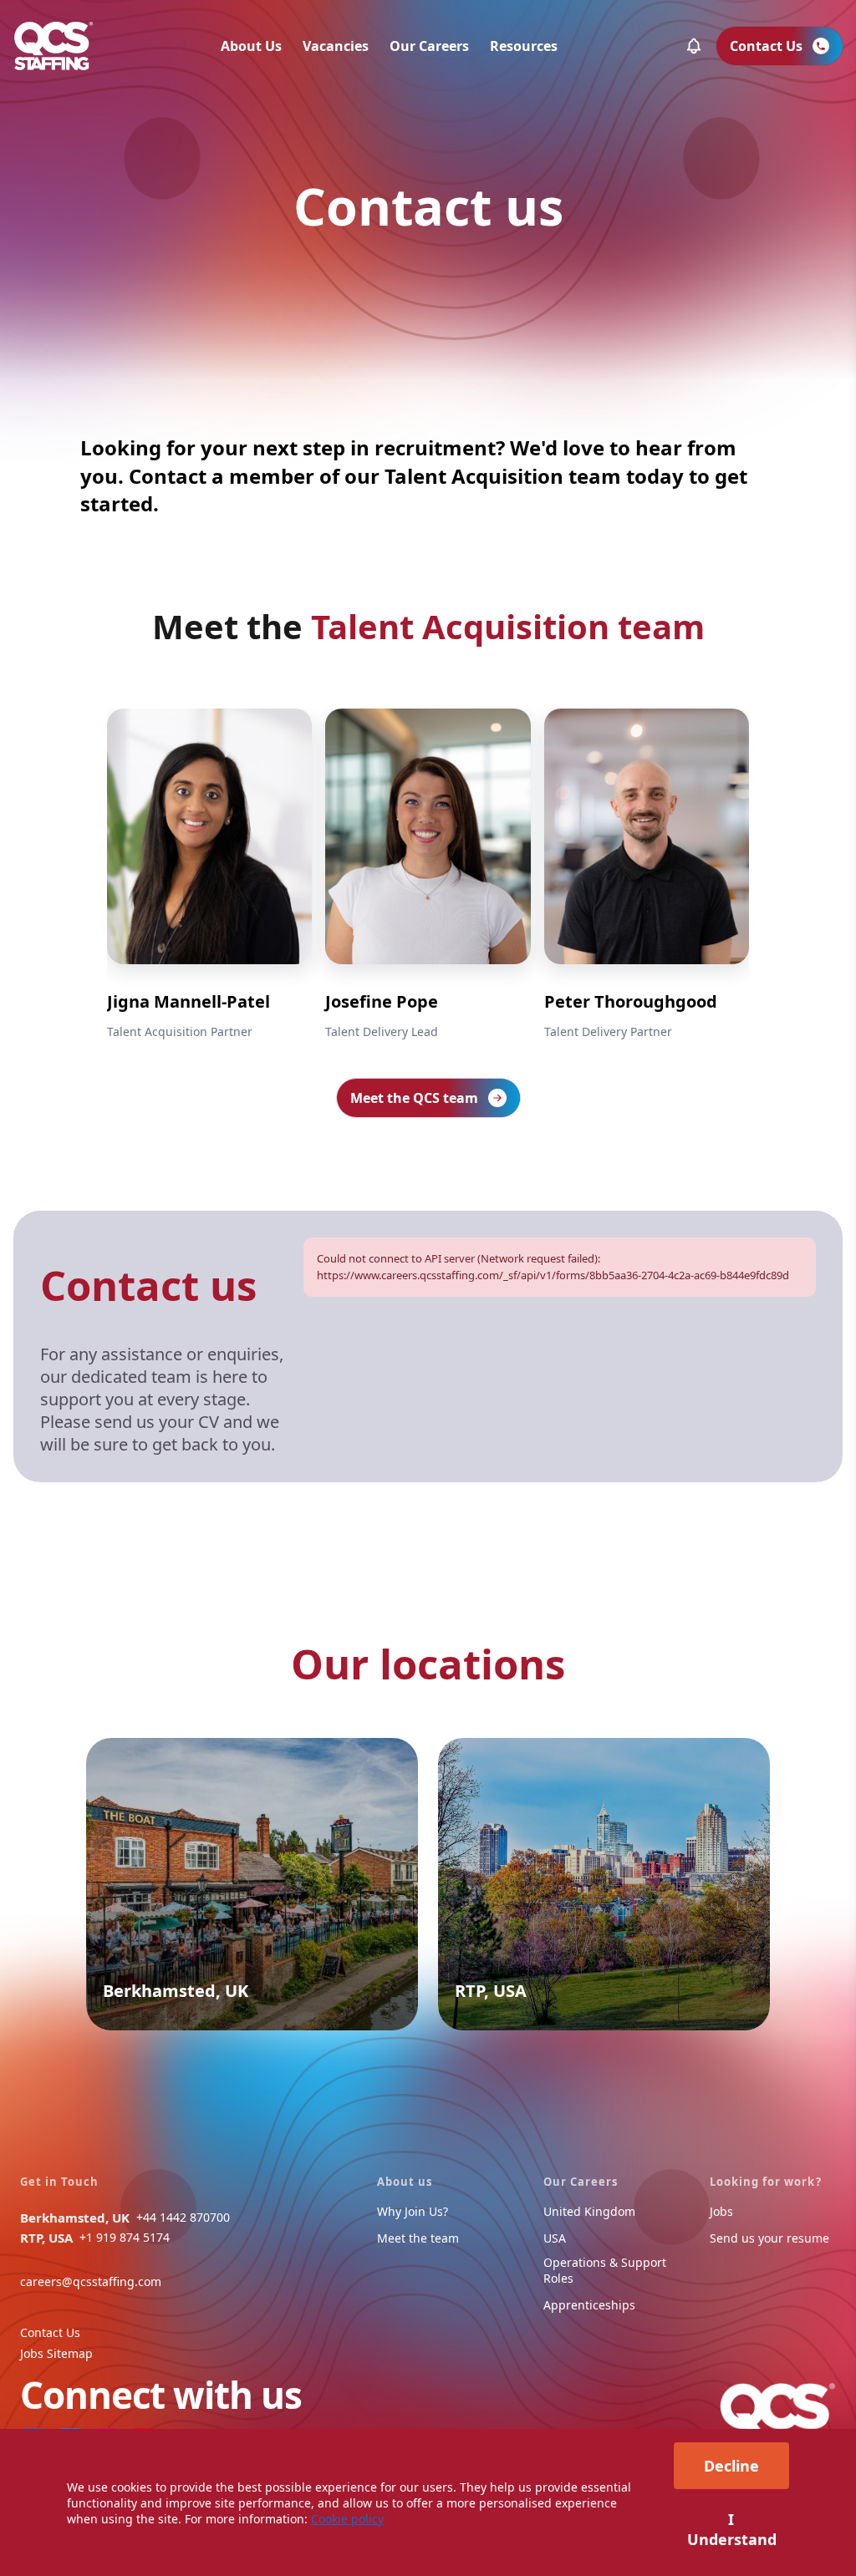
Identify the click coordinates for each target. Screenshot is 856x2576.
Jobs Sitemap (56, 2353)
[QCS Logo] (53, 46)
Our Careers (429, 46)
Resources (524, 46)
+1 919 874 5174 (125, 2237)
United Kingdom (589, 2211)
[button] (694, 46)
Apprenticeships (589, 2305)
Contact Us (50, 2332)
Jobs (721, 2211)
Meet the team (418, 2238)
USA (555, 2238)
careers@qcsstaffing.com (91, 2281)
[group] (209, 876)
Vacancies (336, 46)
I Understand (732, 2529)
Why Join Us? (413, 2211)
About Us (251, 46)
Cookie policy (347, 2519)
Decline (731, 2466)
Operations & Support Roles (605, 2270)
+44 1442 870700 (183, 2217)
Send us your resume (769, 2238)
